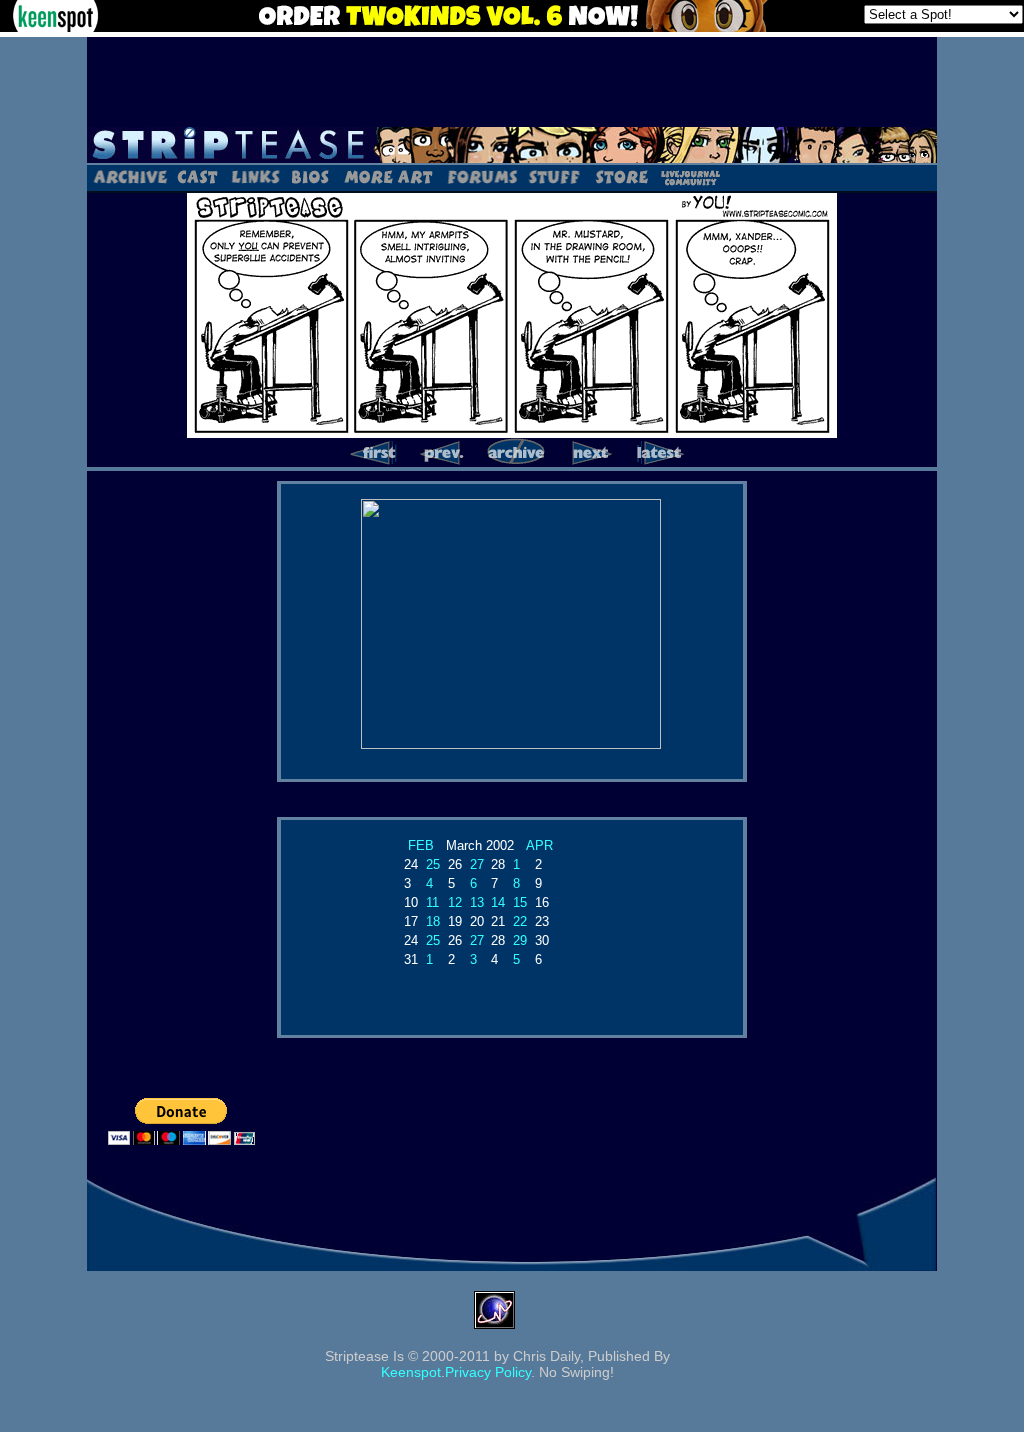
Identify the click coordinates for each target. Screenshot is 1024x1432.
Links (255, 176)
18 (433, 921)
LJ (689, 176)
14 (498, 902)
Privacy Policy (488, 1372)
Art (388, 176)
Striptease (512, 145)
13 (477, 902)
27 (477, 864)
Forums (482, 176)
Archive (129, 176)
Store (620, 176)
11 (432, 902)
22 (520, 921)
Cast (198, 176)
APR (539, 845)
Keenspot (411, 1372)
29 (520, 940)
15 (520, 902)
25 (433, 864)
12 (455, 902)
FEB (421, 845)
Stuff (554, 176)
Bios (310, 176)
